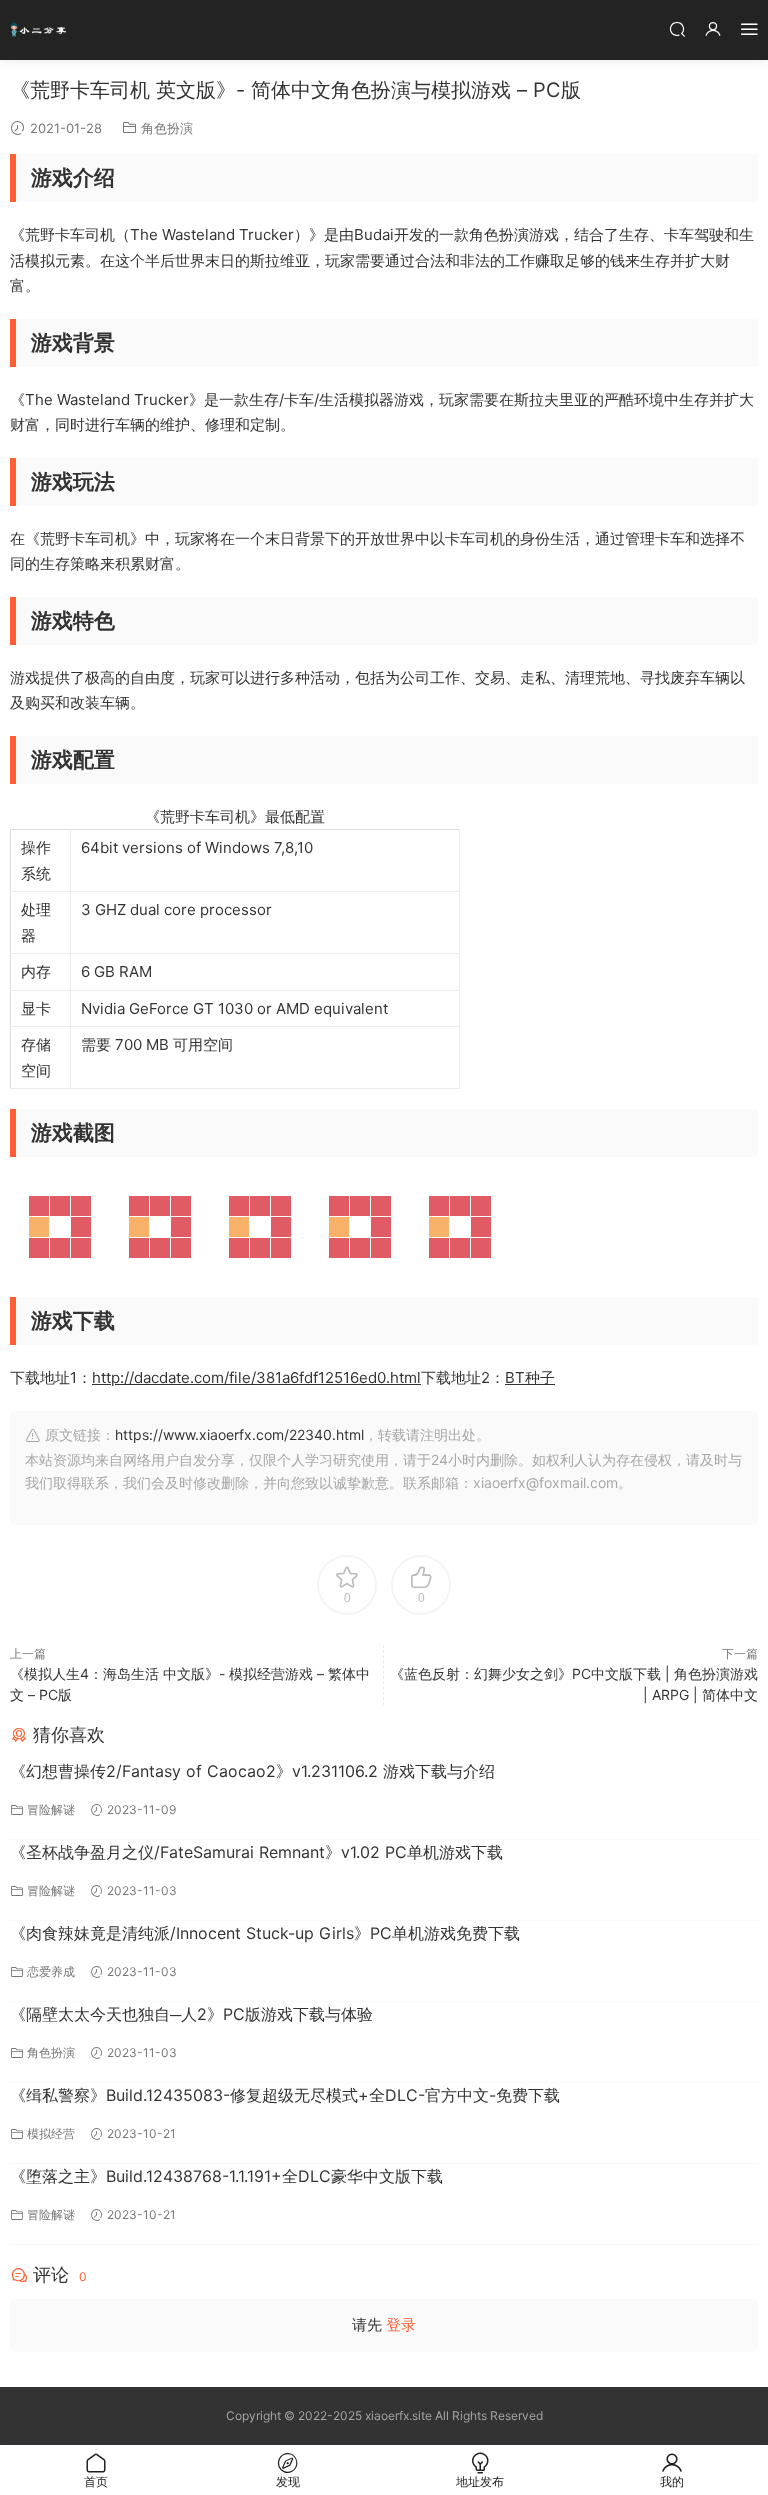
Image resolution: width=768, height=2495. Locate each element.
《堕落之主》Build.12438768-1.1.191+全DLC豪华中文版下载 (226, 2176)
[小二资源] (40, 30)
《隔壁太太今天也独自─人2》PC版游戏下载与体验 (191, 2014)
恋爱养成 (51, 1971)
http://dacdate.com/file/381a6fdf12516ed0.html (256, 1377)
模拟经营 (51, 2133)
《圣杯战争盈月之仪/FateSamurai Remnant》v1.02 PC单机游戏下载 (256, 1852)
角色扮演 (167, 128)
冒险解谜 (51, 1809)
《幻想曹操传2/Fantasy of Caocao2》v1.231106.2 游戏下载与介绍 (252, 1771)
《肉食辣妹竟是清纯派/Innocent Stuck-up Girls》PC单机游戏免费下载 (265, 1933)
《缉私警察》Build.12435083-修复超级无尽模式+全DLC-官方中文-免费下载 (285, 2095)
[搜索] (677, 28)
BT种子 (530, 1377)
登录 (401, 2324)
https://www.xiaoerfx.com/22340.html (239, 1434)
